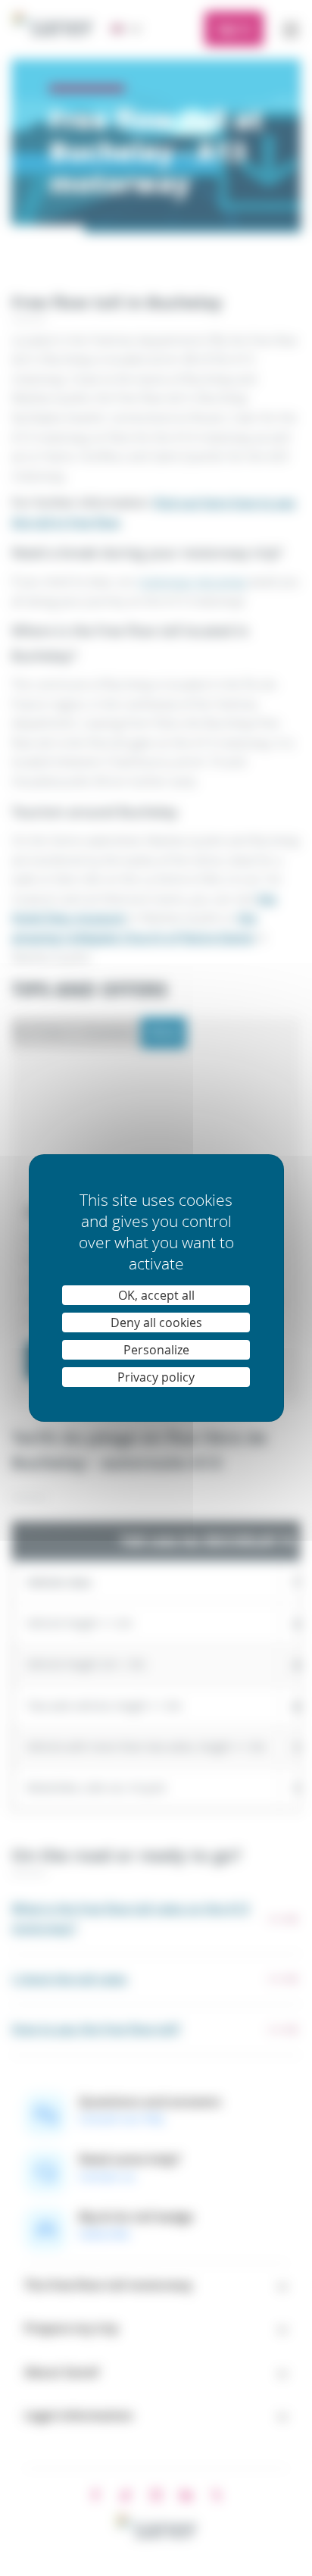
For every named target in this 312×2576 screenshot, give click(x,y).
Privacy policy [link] (156, 1377)
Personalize (156, 1350)
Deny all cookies (156, 1322)
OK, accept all (156, 1295)
